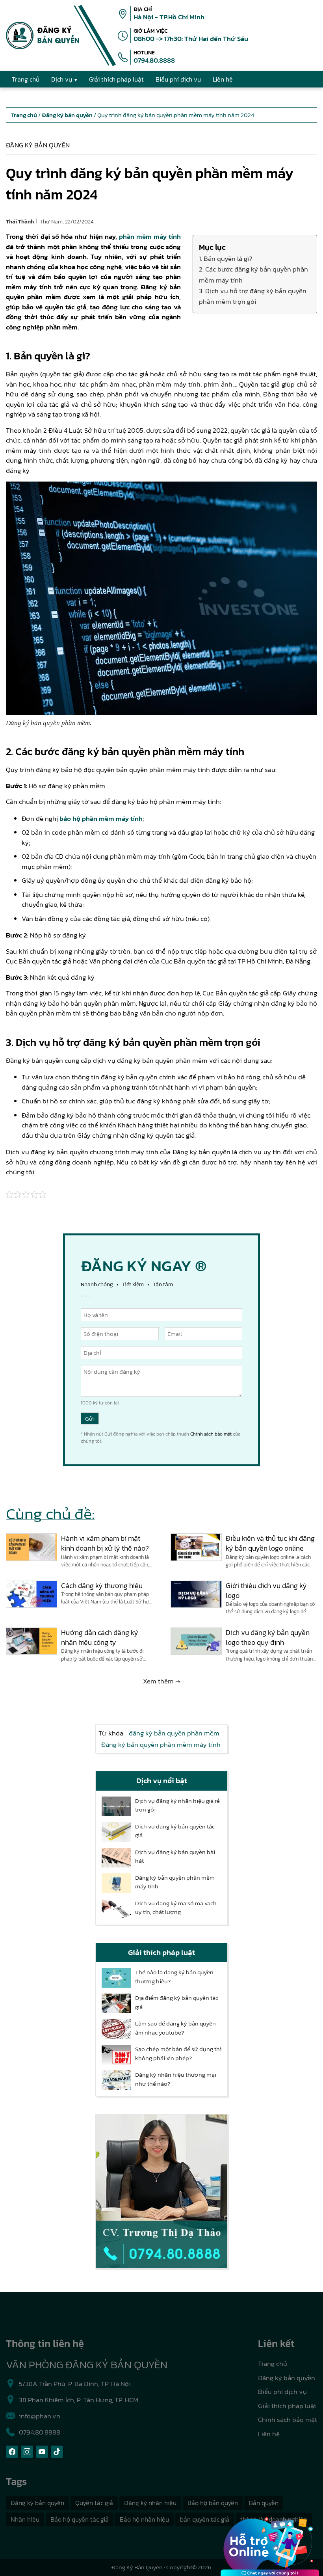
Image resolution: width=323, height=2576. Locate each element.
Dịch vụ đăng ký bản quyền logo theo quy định (268, 1637)
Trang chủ (273, 2364)
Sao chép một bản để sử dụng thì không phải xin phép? (178, 2054)
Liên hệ (269, 2434)
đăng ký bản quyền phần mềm (174, 1733)
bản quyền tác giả (205, 2519)
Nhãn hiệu (25, 2519)
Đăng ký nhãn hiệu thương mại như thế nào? (176, 2079)
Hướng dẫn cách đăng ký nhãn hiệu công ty (100, 1637)
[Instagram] (27, 2452)
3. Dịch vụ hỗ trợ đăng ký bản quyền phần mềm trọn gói (253, 296)
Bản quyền (264, 2503)
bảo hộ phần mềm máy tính (101, 818)
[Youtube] (42, 2452)
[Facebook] (12, 2452)
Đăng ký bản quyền (38, 145)
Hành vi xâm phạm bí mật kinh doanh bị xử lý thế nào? (105, 1543)
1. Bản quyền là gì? (226, 259)
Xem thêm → (162, 1681)
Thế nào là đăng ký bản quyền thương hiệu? (174, 1977)
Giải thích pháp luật (287, 2406)
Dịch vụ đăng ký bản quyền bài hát (175, 1857)
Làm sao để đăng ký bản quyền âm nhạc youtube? (175, 2028)
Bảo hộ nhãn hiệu (144, 2519)
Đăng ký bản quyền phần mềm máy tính (161, 1745)
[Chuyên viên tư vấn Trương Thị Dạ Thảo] (161, 2191)
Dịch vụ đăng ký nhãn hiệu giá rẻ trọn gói (177, 1805)
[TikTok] (57, 2452)
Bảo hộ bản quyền (213, 2503)
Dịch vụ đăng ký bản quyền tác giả (175, 1831)
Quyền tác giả (94, 2503)
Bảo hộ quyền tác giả (80, 2519)
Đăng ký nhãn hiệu (150, 2503)
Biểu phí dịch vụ (282, 2392)
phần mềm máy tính (150, 236)
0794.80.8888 (154, 60)
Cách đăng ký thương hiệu (102, 1586)
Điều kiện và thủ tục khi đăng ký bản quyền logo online (270, 1543)
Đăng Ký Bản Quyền (137, 2567)
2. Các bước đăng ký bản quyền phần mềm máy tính (253, 274)
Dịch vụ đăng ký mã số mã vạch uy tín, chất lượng (176, 1908)
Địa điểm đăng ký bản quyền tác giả (177, 2002)
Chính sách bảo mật (211, 1434)
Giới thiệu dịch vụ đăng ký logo (266, 1590)
